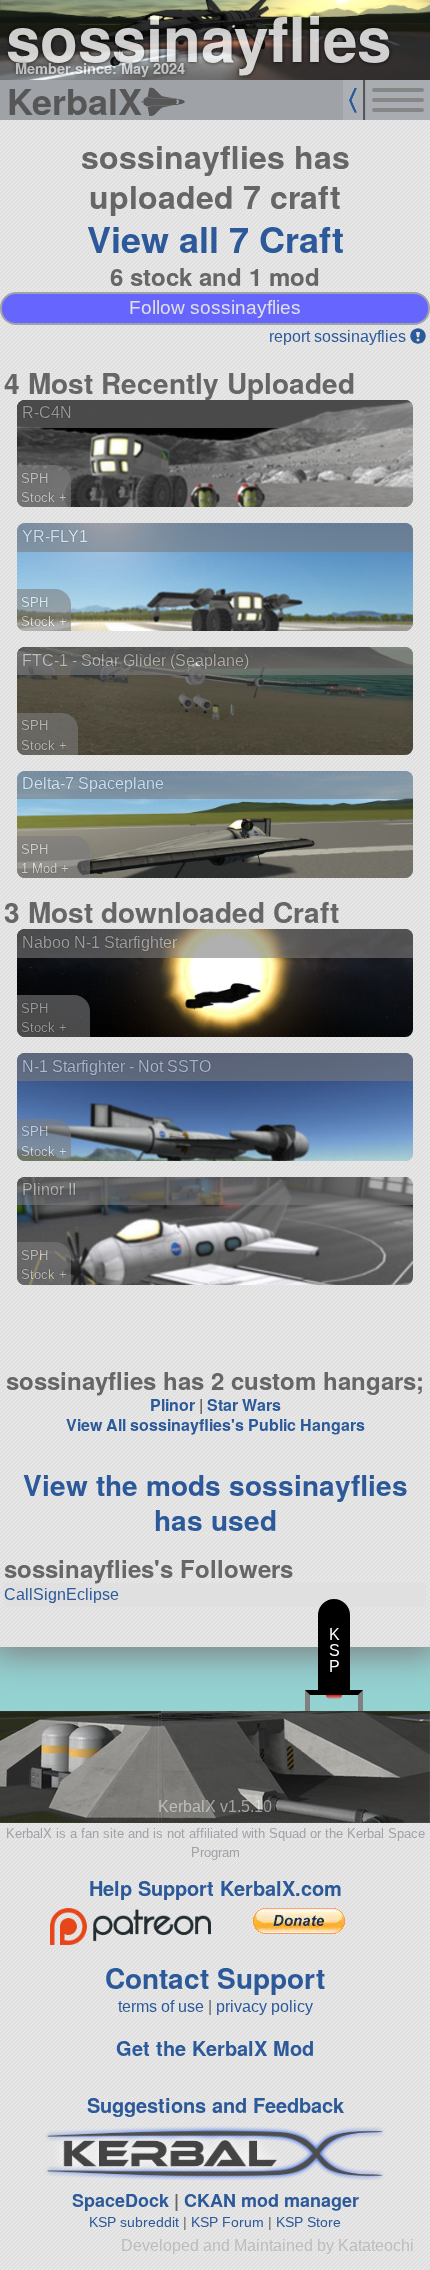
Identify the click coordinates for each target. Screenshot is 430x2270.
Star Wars (244, 1404)
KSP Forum (227, 2222)
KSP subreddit (134, 2222)
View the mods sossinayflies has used (215, 1502)
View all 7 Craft (215, 238)
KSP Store (308, 2222)
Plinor (172, 1404)
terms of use (161, 2006)
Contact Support (215, 1977)
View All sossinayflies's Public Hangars (215, 1424)
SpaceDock (120, 2200)
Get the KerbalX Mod (215, 2047)
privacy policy (264, 2006)
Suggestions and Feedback (215, 2104)
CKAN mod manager (271, 2200)
